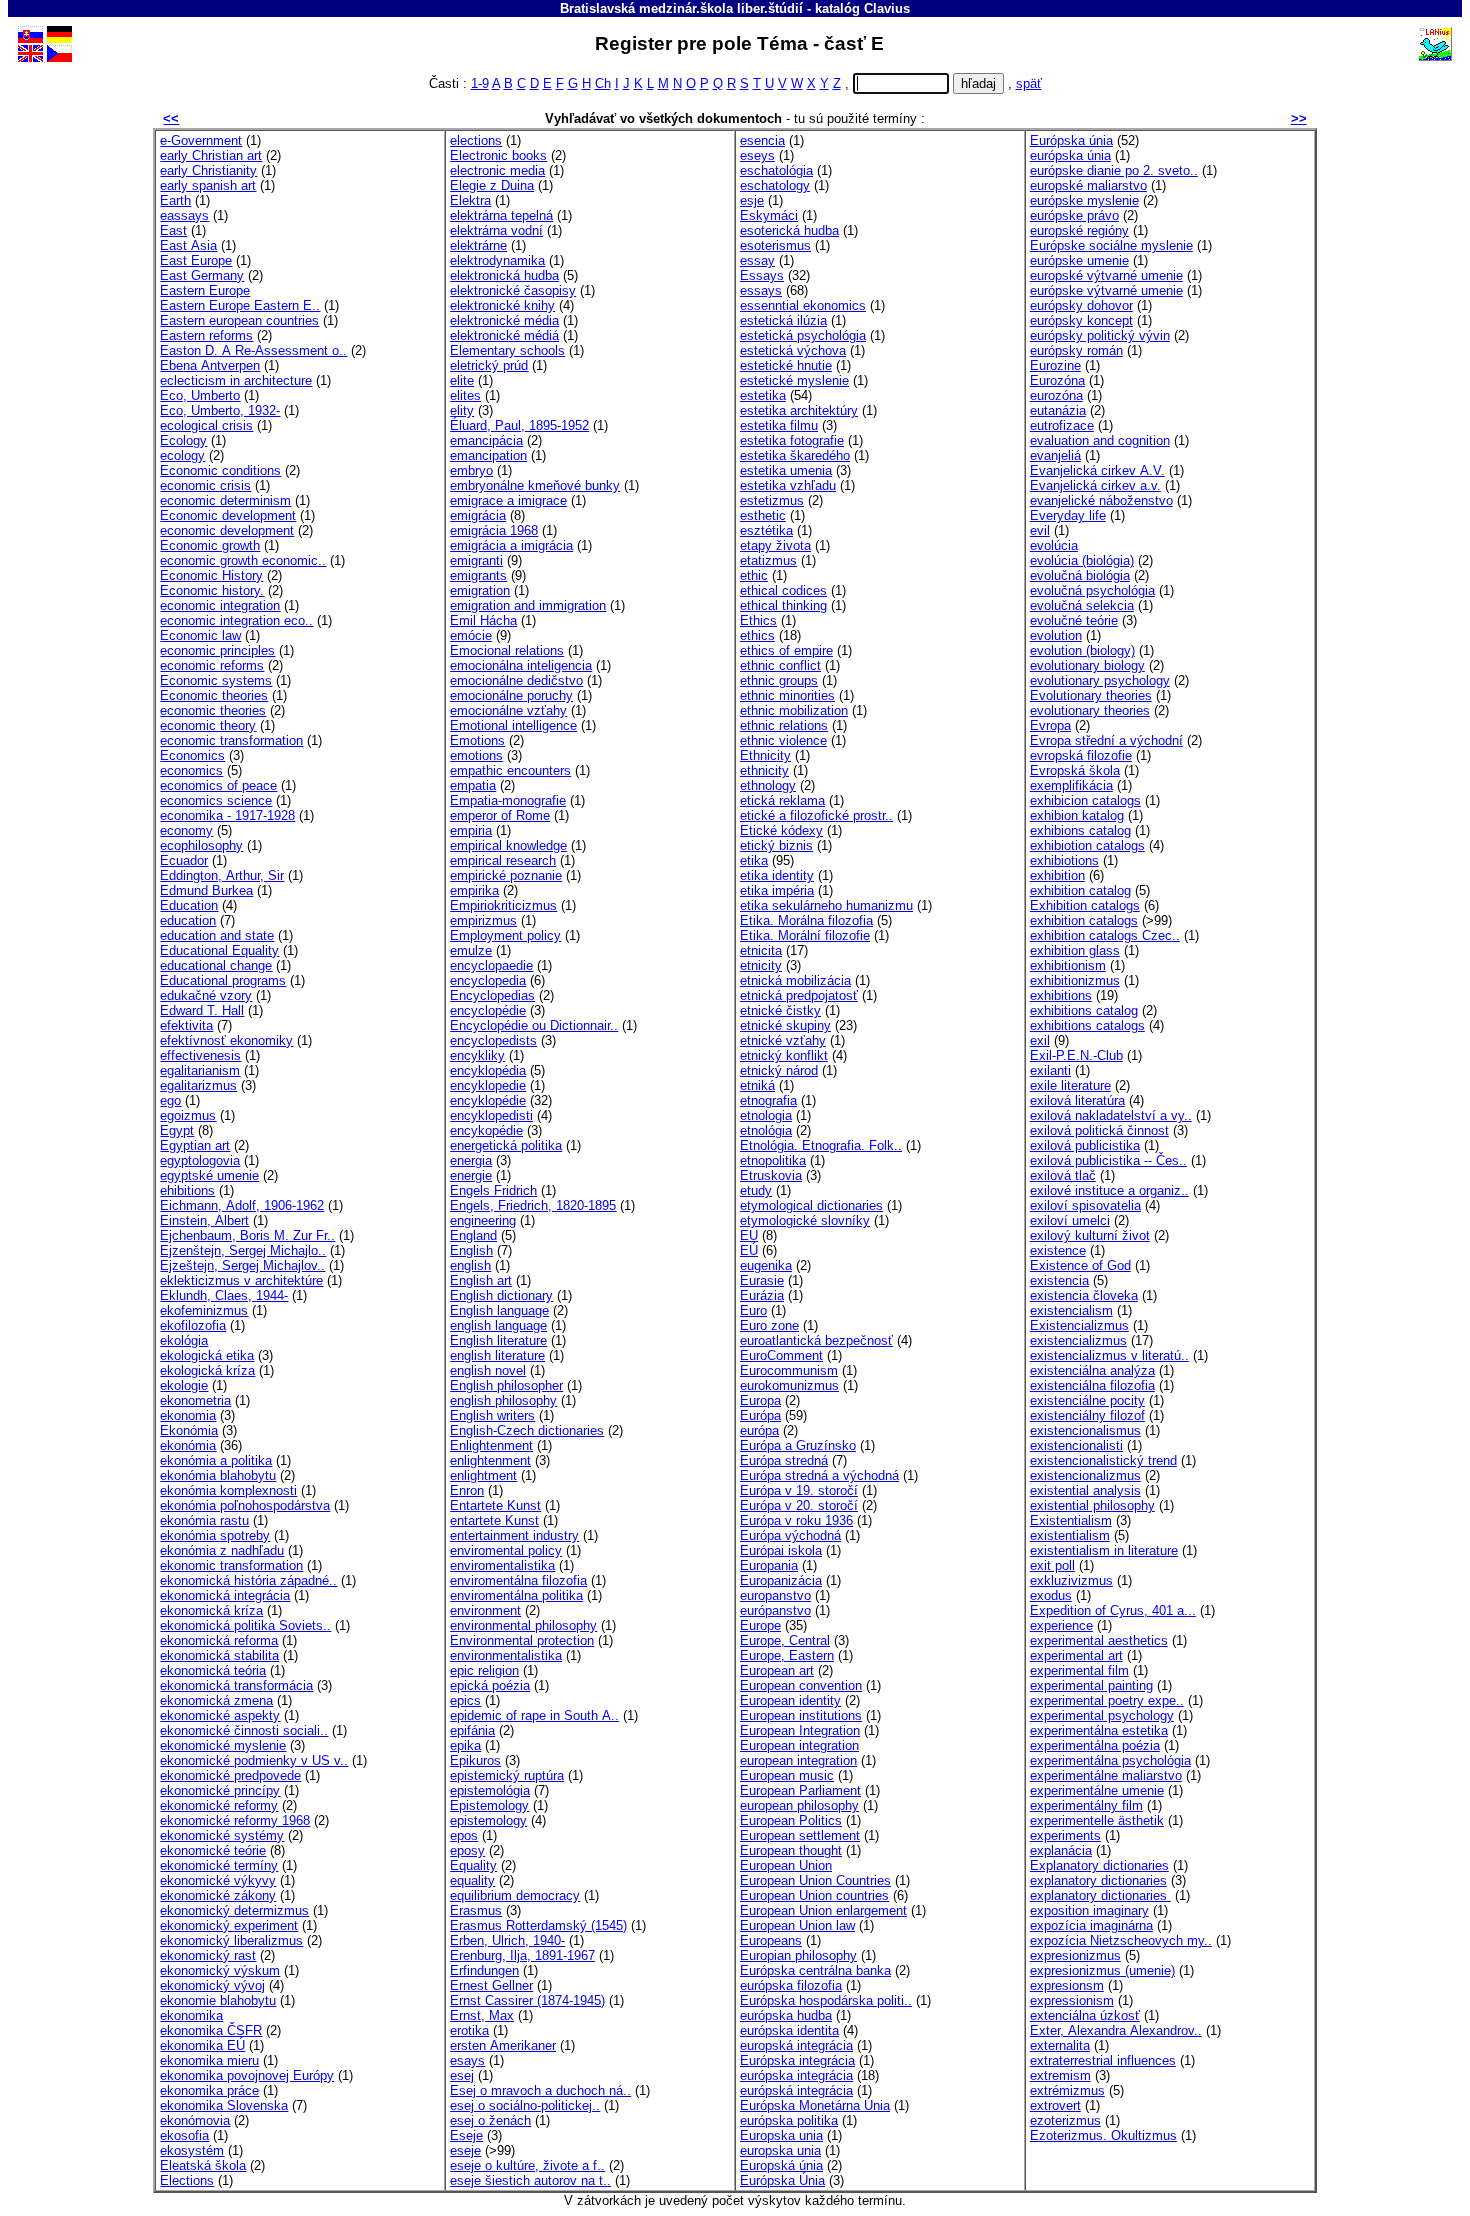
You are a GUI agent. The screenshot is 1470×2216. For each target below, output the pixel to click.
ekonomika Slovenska (224, 2105)
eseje (465, 2150)
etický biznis (776, 845)
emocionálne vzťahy (508, 710)
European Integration (800, 1730)
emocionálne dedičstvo (516, 680)
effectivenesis (200, 1055)
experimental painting (1091, 1685)
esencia (762, 140)
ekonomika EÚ (202, 2045)
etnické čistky (780, 1010)
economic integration (220, 605)
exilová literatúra (1077, 1100)
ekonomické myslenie (223, 1745)
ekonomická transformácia (236, 1685)
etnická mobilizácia (795, 980)
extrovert (1055, 2105)
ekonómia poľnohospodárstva (245, 1505)
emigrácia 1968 (494, 530)
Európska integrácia (797, 2060)
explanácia (1061, 1850)
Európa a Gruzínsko (798, 1445)
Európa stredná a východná (819, 1475)
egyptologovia (200, 1160)
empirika (474, 890)
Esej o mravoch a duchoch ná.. (540, 2090)
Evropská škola (1075, 770)
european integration (798, 1760)
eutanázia (1058, 410)
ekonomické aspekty (220, 1715)
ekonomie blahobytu (218, 2000)
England (473, 1235)
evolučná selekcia (1082, 605)
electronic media (497, 170)
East (173, 230)
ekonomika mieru (209, 2060)
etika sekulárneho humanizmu (826, 905)
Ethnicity (765, 755)
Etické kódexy (781, 830)
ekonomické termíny (219, 1865)
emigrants (478, 575)
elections (476, 140)
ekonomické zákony (218, 1895)
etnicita (761, 950)
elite (462, 380)
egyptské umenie (209, 1175)
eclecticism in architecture (236, 380)
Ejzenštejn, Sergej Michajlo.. (243, 1250)
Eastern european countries (239, 320)
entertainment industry (514, 1535)
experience (1061, 1625)
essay (757, 260)
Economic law (200, 635)
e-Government (201, 140)
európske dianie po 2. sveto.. (1114, 170)
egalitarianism (200, 1070)
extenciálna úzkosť (1085, 2015)
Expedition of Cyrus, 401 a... (1113, 1610)
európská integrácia (796, 2090)
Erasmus (476, 1910)
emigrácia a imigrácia (511, 545)
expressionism (1072, 2000)
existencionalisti (1076, 1445)
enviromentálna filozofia (518, 1580)
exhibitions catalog (1084, 1010)
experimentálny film (1086, 1805)
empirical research (503, 860)
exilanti (1050, 1070)
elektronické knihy (502, 305)
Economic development (228, 515)
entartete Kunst (494, 1520)
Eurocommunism (789, 1370)
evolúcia (1054, 545)
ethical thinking (783, 605)
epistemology (488, 1820)
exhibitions (1061, 995)
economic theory (208, 725)
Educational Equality (219, 950)
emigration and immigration (528, 605)
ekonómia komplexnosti (228, 1490)
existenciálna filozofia (1092, 1385)
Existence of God (1080, 1265)
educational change (216, 965)
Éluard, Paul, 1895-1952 (519, 425)
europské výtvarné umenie (1106, 275)
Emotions (477, 740)
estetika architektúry (799, 410)
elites (465, 395)
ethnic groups (779, 680)
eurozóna (1056, 395)
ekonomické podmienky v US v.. (254, 1760)
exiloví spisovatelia (1085, 1205)
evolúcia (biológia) (1082, 560)
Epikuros (475, 1760)
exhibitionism (1068, 965)
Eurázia (762, 1295)
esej (462, 2075)
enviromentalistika (502, 1565)
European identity (790, 1700)
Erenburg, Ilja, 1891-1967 (522, 1955)
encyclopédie (488, 1010)
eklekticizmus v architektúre (241, 1280)
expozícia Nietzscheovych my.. (1121, 1940)
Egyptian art (195, 1145)
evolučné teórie (1074, 620)
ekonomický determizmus (234, 1910)
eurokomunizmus (789, 1385)
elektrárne (478, 245)
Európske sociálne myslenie (1111, 245)
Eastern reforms (206, 335)
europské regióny (1079, 230)
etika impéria (777, 890)
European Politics (791, 1820)
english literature (497, 1355)
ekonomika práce (209, 2090)
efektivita (186, 1025)
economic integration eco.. (236, 620)
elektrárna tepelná (501, 215)
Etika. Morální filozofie (805, 935)
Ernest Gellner (491, 1985)
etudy (756, 1190)
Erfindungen (484, 1970)
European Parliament (800, 1790)
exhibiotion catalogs (1087, 845)
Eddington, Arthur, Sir (222, 875)
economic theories (213, 710)
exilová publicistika (1085, 1145)
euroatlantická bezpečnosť (816, 1340)
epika (465, 1745)
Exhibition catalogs (1085, 905)
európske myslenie (1084, 200)
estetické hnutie (786, 365)
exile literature (1070, 1085)
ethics (757, 635)
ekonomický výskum (220, 1970)
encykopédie (486, 1130)
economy (186, 830)
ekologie (184, 1385)
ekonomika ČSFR (211, 2030)
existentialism (1070, 1535)
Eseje (466, 2135)
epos (464, 1835)
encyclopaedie (491, 965)
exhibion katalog (1077, 815)
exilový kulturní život (1090, 1235)
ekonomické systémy (222, 1835)
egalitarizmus (198, 1085)
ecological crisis (206, 425)
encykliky (477, 1055)
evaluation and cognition (1100, 440)
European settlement (800, 1835)
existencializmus (1078, 1340)
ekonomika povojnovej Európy (247, 2075)
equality (472, 1880)
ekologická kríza (207, 1370)
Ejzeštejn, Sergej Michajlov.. (242, 1265)
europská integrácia (796, 2045)
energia (471, 1160)
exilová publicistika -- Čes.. (1108, 1160)
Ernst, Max (482, 2015)
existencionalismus (1085, 1430)
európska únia (1070, 155)
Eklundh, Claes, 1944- (224, 1295)
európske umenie (1079, 260)
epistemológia (490, 1790)
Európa (760, 1415)
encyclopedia (488, 980)
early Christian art (211, 155)
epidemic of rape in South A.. (534, 1715)
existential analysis (1085, 1490)
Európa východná (790, 1535)
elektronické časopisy (513, 290)
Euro (753, 1310)
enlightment (483, 1475)
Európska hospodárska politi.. (826, 2000)
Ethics (758, 620)
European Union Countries (815, 1880)
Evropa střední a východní (1106, 740)
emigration (480, 590)
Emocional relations (507, 650)
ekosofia (184, 2135)
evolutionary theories (1090, 710)
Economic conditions (220, 470)
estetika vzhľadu (788, 485)
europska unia (780, 2150)
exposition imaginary (1089, 1910)
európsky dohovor (1081, 305)
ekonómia (188, 1445)
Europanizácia (781, 1580)
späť (1029, 83)
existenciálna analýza (1092, 1370)
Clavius (887, 8)
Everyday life (1068, 515)
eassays (184, 215)
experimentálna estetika (1099, 1730)
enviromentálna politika (516, 1595)
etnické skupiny (785, 1025)
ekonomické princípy (220, 1790)
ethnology (768, 785)
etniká (757, 1085)
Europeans (771, 1940)
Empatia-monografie (508, 800)
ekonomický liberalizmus (231, 1940)
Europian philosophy (798, 1955)
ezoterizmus (1065, 2120)
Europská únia (781, 2165)
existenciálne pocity (1087, 1400)
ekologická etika (207, 1355)
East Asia (188, 245)
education (188, 920)
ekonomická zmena (216, 1700)
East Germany (202, 275)
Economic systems (216, 680)
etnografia (768, 1100)
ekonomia (188, 1415)
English (471, 1250)
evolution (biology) (1082, 650)
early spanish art (208, 185)
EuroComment (781, 1355)
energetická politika (506, 1145)
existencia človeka (1084, 1295)
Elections (187, 2180)
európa (759, 1430)
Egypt (177, 1130)
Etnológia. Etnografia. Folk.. (821, 1145)
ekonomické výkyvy (218, 1880)
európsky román (1076, 350)
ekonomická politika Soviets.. (245, 1625)
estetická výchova (793, 350)
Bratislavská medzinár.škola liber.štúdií (681, 8)
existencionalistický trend (1103, 1460)
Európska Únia (782, 2180)
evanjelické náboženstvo (1101, 500)
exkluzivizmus (1071, 1580)
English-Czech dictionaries (527, 1430)
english (470, 1265)
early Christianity (208, 170)
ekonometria (195, 1400)
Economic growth (210, 545)
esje (752, 200)
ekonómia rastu (204, 1520)
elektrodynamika (497, 260)
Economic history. (212, 590)
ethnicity (764, 770)
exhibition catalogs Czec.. (1105, 935)
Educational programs (223, 980)
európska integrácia (796, 2075)
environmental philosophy (523, 1625)
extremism (1060, 2075)
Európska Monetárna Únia (815, 2105)
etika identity (777, 875)
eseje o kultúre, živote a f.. (527, 2165)
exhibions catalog (1080, 830)
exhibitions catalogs (1087, 1025)
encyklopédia (488, 1070)
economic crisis (205, 485)
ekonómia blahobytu (218, 1475)
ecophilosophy (201, 845)
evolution (1056, 635)
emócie (471, 635)
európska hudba (786, 2015)
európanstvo (775, 1610)
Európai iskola (781, 1550)
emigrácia (478, 515)
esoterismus (775, 245)
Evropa (1050, 725)
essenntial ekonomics (803, 305)
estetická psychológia (803, 335)
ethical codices (783, 590)
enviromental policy (506, 1550)
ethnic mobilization (794, 710)
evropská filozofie (1081, 755)
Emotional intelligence (513, 725)
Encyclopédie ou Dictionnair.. (534, 1025)
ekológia (184, 1340)
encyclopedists (493, 1040)
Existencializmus (1079, 1325)
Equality (473, 1865)
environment (485, 1610)
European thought (791, 1850)
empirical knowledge (508, 845)
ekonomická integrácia (225, 1595)
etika (754, 860)
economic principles (217, 650)
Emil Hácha (483, 620)
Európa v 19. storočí (799, 1490)
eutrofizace (1062, 425)
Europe (760, 1625)
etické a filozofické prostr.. (816, 815)
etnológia (766, 1130)
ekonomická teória (213, 1670)
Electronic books (498, 155)
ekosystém (192, 2150)
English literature (498, 1340)
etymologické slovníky (805, 1220)
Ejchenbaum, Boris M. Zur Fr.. (247, 1235)
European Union (786, 1865)
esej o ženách (490, 2120)
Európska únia (1071, 140)
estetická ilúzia (783, 320)
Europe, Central (785, 1640)
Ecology (183, 440)
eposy (467, 1850)
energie (471, 1175)
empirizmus (483, 920)
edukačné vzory (206, 995)
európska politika (789, 2120)
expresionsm (1067, 1985)
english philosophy (503, 1400)
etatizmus (768, 560)
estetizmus (772, 500)
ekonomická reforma (219, 1640)
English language (499, 1310)
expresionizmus (1075, 1955)
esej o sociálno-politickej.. (525, 2105)
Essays (762, 275)
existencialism (1071, 1310)
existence (1058, 1250)
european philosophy (799, 1805)
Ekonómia (189, 1430)
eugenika (766, 1265)
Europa (760, 1400)
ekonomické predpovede (230, 1775)
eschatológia (776, 170)
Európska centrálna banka (815, 1970)
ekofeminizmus (204, 1310)
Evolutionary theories (1091, 695)
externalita (1060, 2045)
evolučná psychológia (1092, 590)
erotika (469, 2030)
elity (462, 410)
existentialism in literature (1104, 1550)
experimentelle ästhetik (1097, 1820)
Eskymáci (769, 215)
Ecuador (184, 860)
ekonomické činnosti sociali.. (244, 1730)
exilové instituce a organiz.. (1109, 1190)
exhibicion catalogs (1085, 800)
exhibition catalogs (1084, 920)
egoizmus (188, 1115)
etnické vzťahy (783, 1040)
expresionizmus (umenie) (1102, 1970)
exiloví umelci (1070, 1220)
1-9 (480, 83)
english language (498, 1325)
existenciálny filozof (1087, 1415)
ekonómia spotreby (215, 1535)
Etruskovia (771, 1175)
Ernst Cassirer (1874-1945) (527, 2000)
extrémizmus (1067, 2090)
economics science (216, 800)
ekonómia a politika (216, 1460)
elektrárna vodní (496, 230)
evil (1040, 530)
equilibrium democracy (515, 1895)
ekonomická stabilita (219, 1655)
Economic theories (214, 695)
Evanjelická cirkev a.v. (1095, 485)
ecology (182, 455)
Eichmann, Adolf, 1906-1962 (242, 1205)
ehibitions (187, 1190)
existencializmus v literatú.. (1109, 1355)
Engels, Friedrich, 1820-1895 (533, 1205)
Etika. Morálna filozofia (806, 920)
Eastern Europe (205, 290)
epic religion (484, 1670)
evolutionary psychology (1100, 680)
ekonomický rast (208, 1955)
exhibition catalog (1080, 890)
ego (170, 1100)
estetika (763, 395)
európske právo (1074, 215)
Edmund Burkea (206, 890)
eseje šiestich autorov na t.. (530, 2180)
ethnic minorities (787, 695)
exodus (1051, 1595)
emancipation (488, 455)
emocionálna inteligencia (521, 665)
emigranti (476, 560)
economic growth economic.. (243, 560)
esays (467, 2060)
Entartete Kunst (495, 1505)
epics (465, 1700)
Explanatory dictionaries (1099, 1865)
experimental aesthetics (1099, 1640)
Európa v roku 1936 (796, 1520)
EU (749, 1235)
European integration (799, 1745)
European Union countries (814, 1895)
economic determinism (225, 500)
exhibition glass (1075, 950)
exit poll (1052, 1565)
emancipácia (486, 440)
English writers (492, 1415)
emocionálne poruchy (511, 695)
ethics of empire (786, 650)
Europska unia (781, 2135)
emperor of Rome (500, 815)
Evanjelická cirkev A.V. (1097, 470)
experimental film (1079, 1670)
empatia (473, 785)
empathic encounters (510, 770)
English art (481, 1280)
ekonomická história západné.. (248, 1580)
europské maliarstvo (1088, 185)
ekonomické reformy (219, 1805)
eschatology (775, 185)
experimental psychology (1102, 1715)
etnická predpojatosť (799, 995)
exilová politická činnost (1099, 1130)
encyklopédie (488, 1100)
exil (1040, 1040)
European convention (801, 1685)
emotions (476, 755)
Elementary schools (507, 350)
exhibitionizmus (1075, 980)
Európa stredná (784, 1460)
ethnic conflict (780, 665)
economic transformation (231, 740)
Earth (175, 200)
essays (761, 290)
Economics (192, 755)
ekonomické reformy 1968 (235, 1820)
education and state (217, 935)
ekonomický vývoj (212, 1985)
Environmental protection (522, 1640)
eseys (757, 155)
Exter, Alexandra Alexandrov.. (1116, 2030)
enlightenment (490, 1460)
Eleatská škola (203, 2165)
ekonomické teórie (213, 1850)
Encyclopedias (492, 995)
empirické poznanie (506, 875)
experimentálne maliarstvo (1106, 1775)
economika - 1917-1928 (227, 815)
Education (189, 905)
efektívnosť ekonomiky (226, 1040)
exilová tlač (1063, 1175)
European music (787, 1775)
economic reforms (212, 665)
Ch (603, 83)
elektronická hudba (504, 275)
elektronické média (504, 320)
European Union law (797, 1925)
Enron (467, 1490)
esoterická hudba (789, 230)
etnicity (761, 965)
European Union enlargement (823, 1910)
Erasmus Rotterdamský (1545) (538, 1925)
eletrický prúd (489, 365)
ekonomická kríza (211, 1610)
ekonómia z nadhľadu (222, 1550)
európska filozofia (791, 1985)
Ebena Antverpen (210, 365)
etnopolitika (773, 1160)
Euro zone (769, 1325)
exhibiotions (1064, 860)
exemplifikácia (1071, 785)
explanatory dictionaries (1098, 1880)
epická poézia (490, 1685)
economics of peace (218, 785)
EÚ (749, 1250)
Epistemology (489, 1805)
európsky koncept (1081, 320)
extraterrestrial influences (1103, 2060)
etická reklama (782, 800)
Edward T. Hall (202, 1010)
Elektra (470, 200)
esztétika (766, 530)
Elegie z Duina (492, 185)
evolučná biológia (1080, 575)
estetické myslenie (794, 380)
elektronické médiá (504, 335)
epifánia (472, 1730)
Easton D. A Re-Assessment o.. (253, 350)
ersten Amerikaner (503, 2045)
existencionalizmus (1085, 1475)
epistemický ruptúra (507, 1775)
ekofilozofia (193, 1325)
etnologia (766, 1115)
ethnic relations (784, 725)
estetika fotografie (792, 440)
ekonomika (191, 2015)
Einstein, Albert (204, 1220)
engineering (483, 1220)
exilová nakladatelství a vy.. (1111, 1115)
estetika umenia (786, 470)
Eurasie (762, 1280)
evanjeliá (1055, 455)
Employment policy (505, 935)
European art (777, 1670)
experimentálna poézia (1095, 1745)
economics (191, 770)
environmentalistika (506, 1655)
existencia (1059, 1280)
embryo (471, 470)
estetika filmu (779, 425)
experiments (1065, 1835)
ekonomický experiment (229, 1925)
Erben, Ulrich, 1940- (507, 1940)
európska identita (789, 2030)
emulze (471, 950)
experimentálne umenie (1097, 1790)
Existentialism (1071, 1520)
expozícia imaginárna (1091, 1925)
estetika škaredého (795, 455)
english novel (488, 1370)
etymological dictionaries (811, 1205)
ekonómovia (195, 2120)
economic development (227, 530)
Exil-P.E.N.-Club (1076, 1055)
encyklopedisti (491, 1115)
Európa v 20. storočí (799, 1505)
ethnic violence (783, 740)
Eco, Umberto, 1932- (220, 410)
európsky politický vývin (1100, 335)
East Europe (196, 260)
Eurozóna (1057, 380)
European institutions (801, 1715)
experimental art (1076, 1655)
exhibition (1057, 875)
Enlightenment (491, 1445)
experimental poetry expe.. (1107, 1700)
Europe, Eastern (787, 1655)
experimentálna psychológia (1110, 1760)
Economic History (211, 575)
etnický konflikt (784, 1055)
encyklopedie (488, 1085)
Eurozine (1055, 365)
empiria (471, 830)
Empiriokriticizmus (503, 905)
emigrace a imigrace (508, 500)
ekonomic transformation (231, 1565)
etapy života (775, 545)
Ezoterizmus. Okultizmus (1103, 2135)
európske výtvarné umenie (1106, 290)
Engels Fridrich (493, 1190)
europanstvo (775, 1595)
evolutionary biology (1087, 665)
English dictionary (501, 1295)
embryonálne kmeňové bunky (535, 485)
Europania (769, 1565)
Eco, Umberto (200, 395)
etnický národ (779, 1070)
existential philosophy (1092, 1505)
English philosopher (506, 1385)
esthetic (763, 515)
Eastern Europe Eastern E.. (240, 305)
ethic (754, 575)
